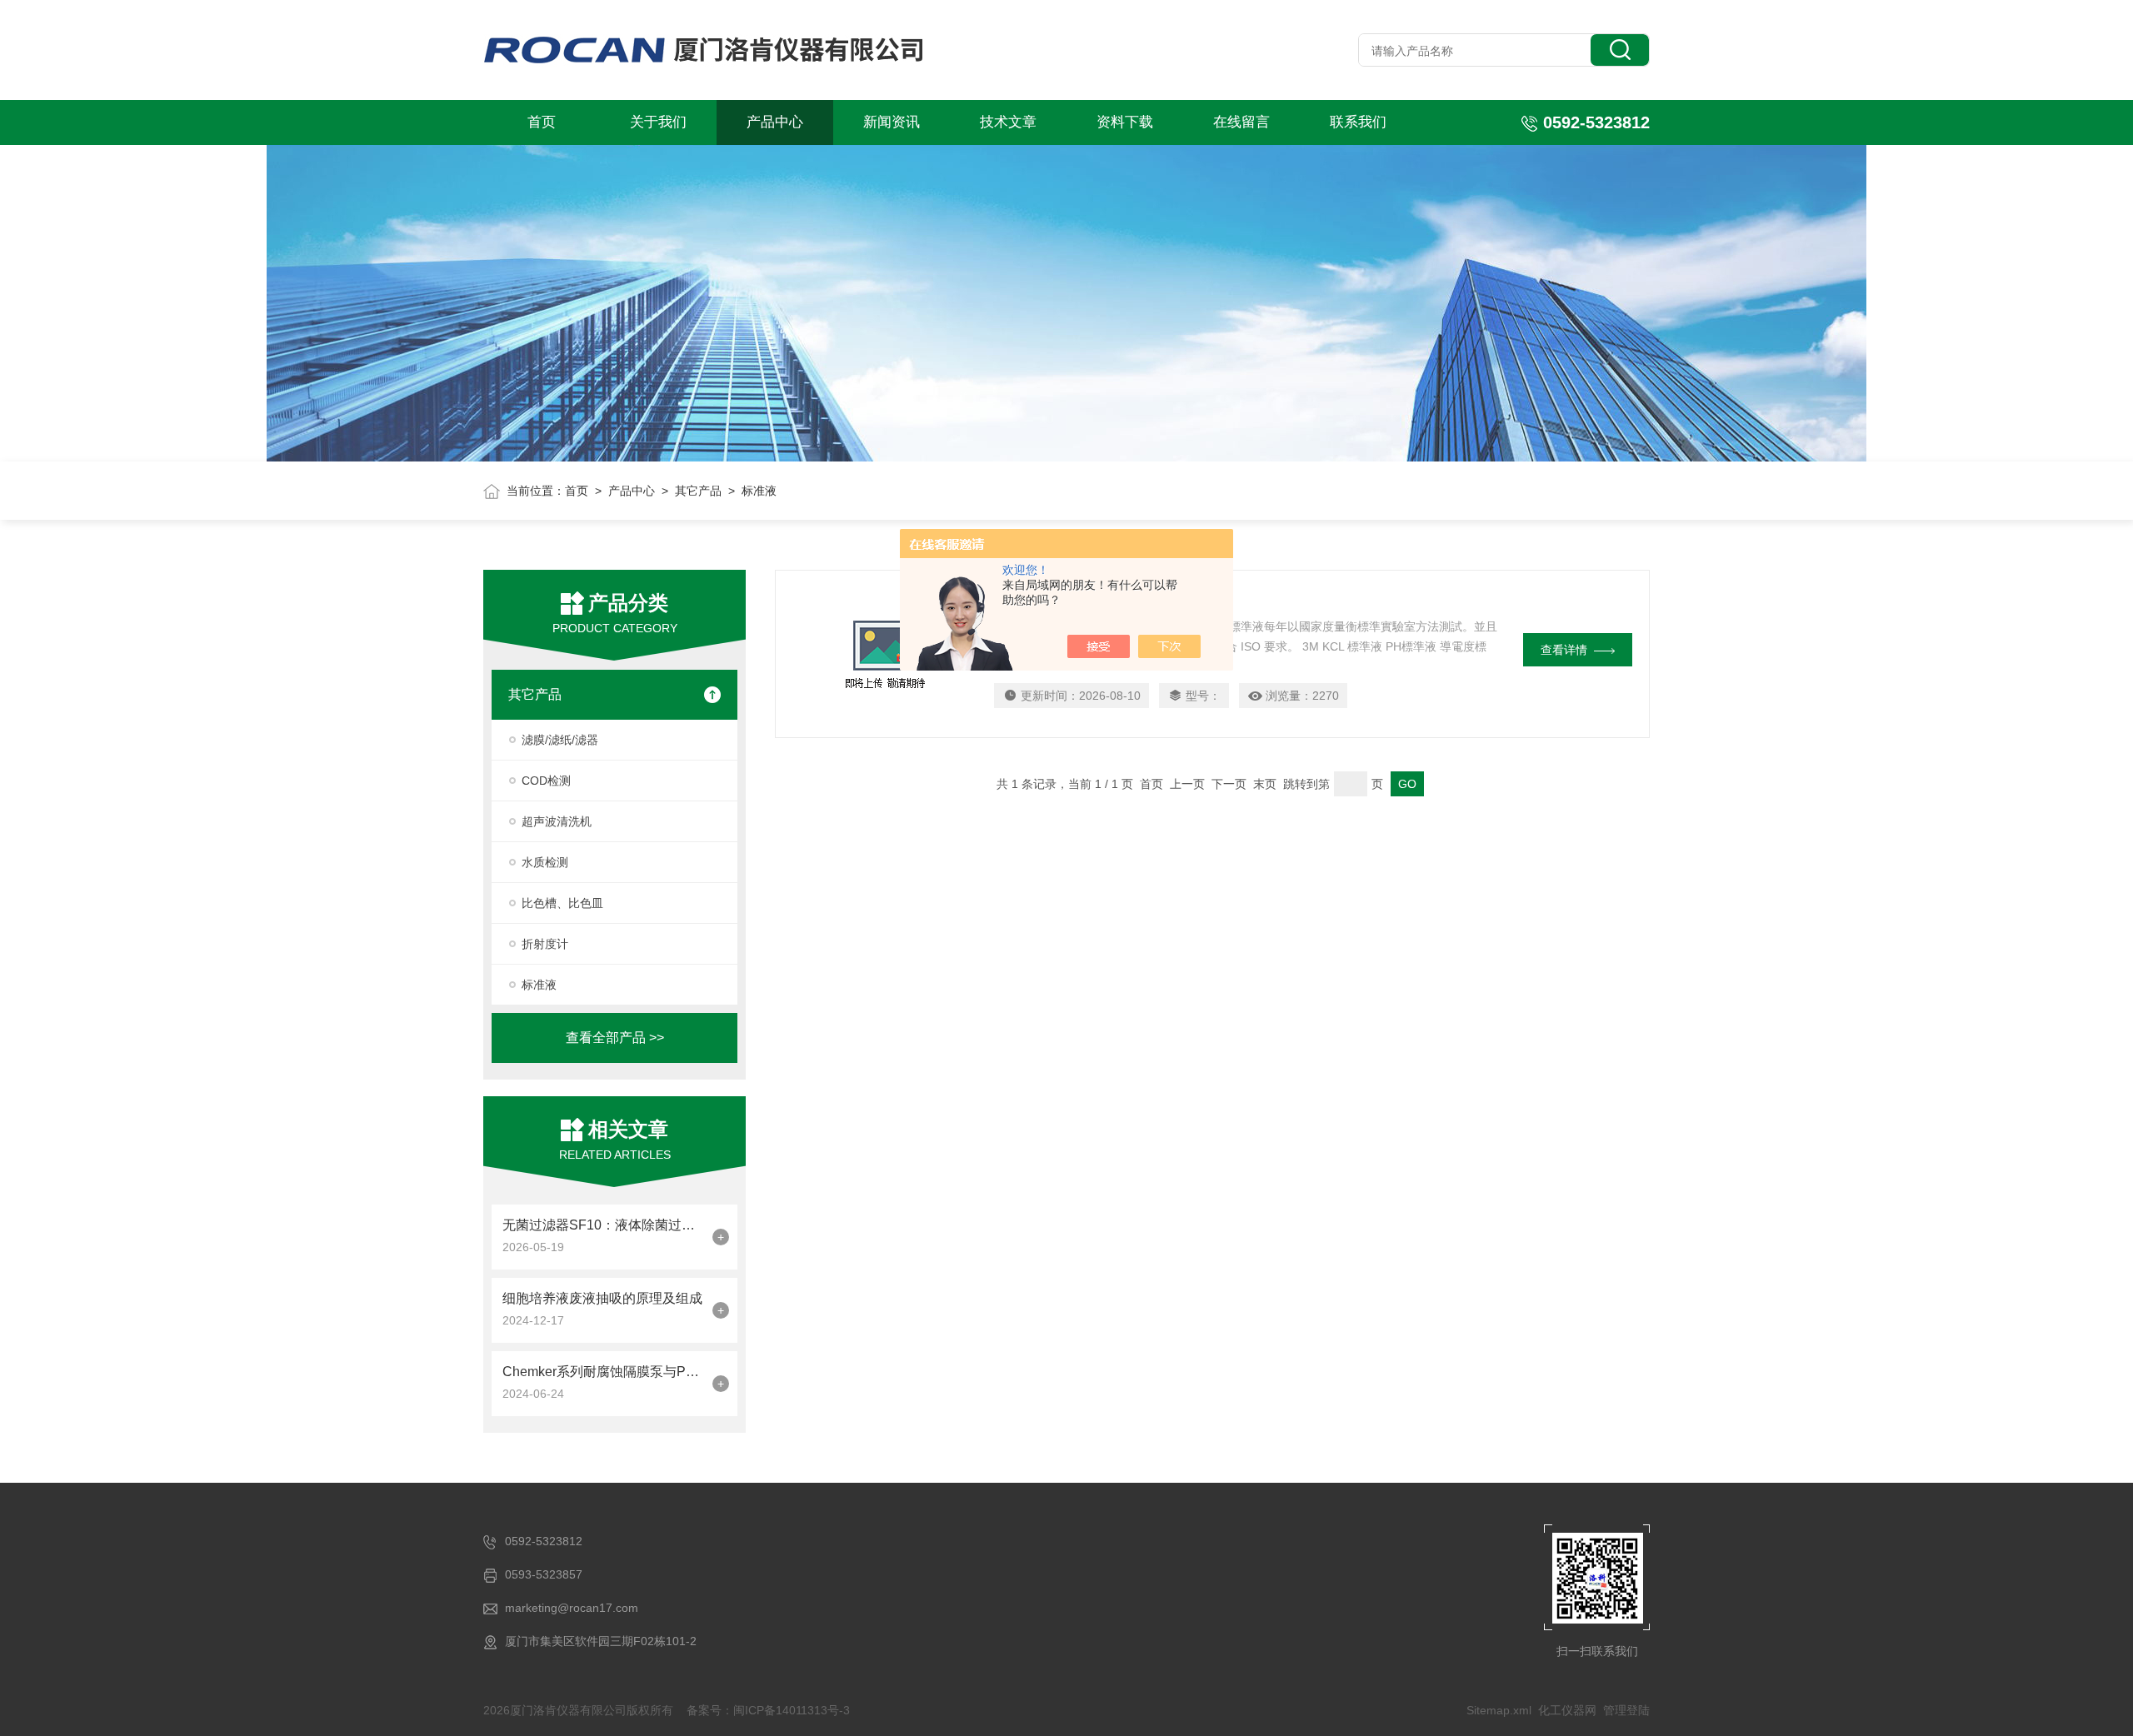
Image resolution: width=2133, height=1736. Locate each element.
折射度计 (545, 944)
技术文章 (1008, 122)
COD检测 (546, 781)
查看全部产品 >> (615, 1038)
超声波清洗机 (557, 821)
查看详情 (1564, 650)
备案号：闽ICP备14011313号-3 (768, 1710)
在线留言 (1241, 122)
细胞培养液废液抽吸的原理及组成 (602, 1298)
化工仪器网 (1567, 1710)
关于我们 (658, 122)
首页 (542, 122)
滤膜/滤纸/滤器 (560, 740)
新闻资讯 (892, 122)
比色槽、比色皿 (562, 903)
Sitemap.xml (1499, 1710)
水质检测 (545, 862)
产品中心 (775, 122)
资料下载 (1125, 122)
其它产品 (698, 491)
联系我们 (1358, 122)
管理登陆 (1626, 1710)
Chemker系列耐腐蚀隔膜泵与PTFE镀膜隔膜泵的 (603, 1372)
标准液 (539, 985)
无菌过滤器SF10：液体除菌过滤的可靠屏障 (603, 1225)
